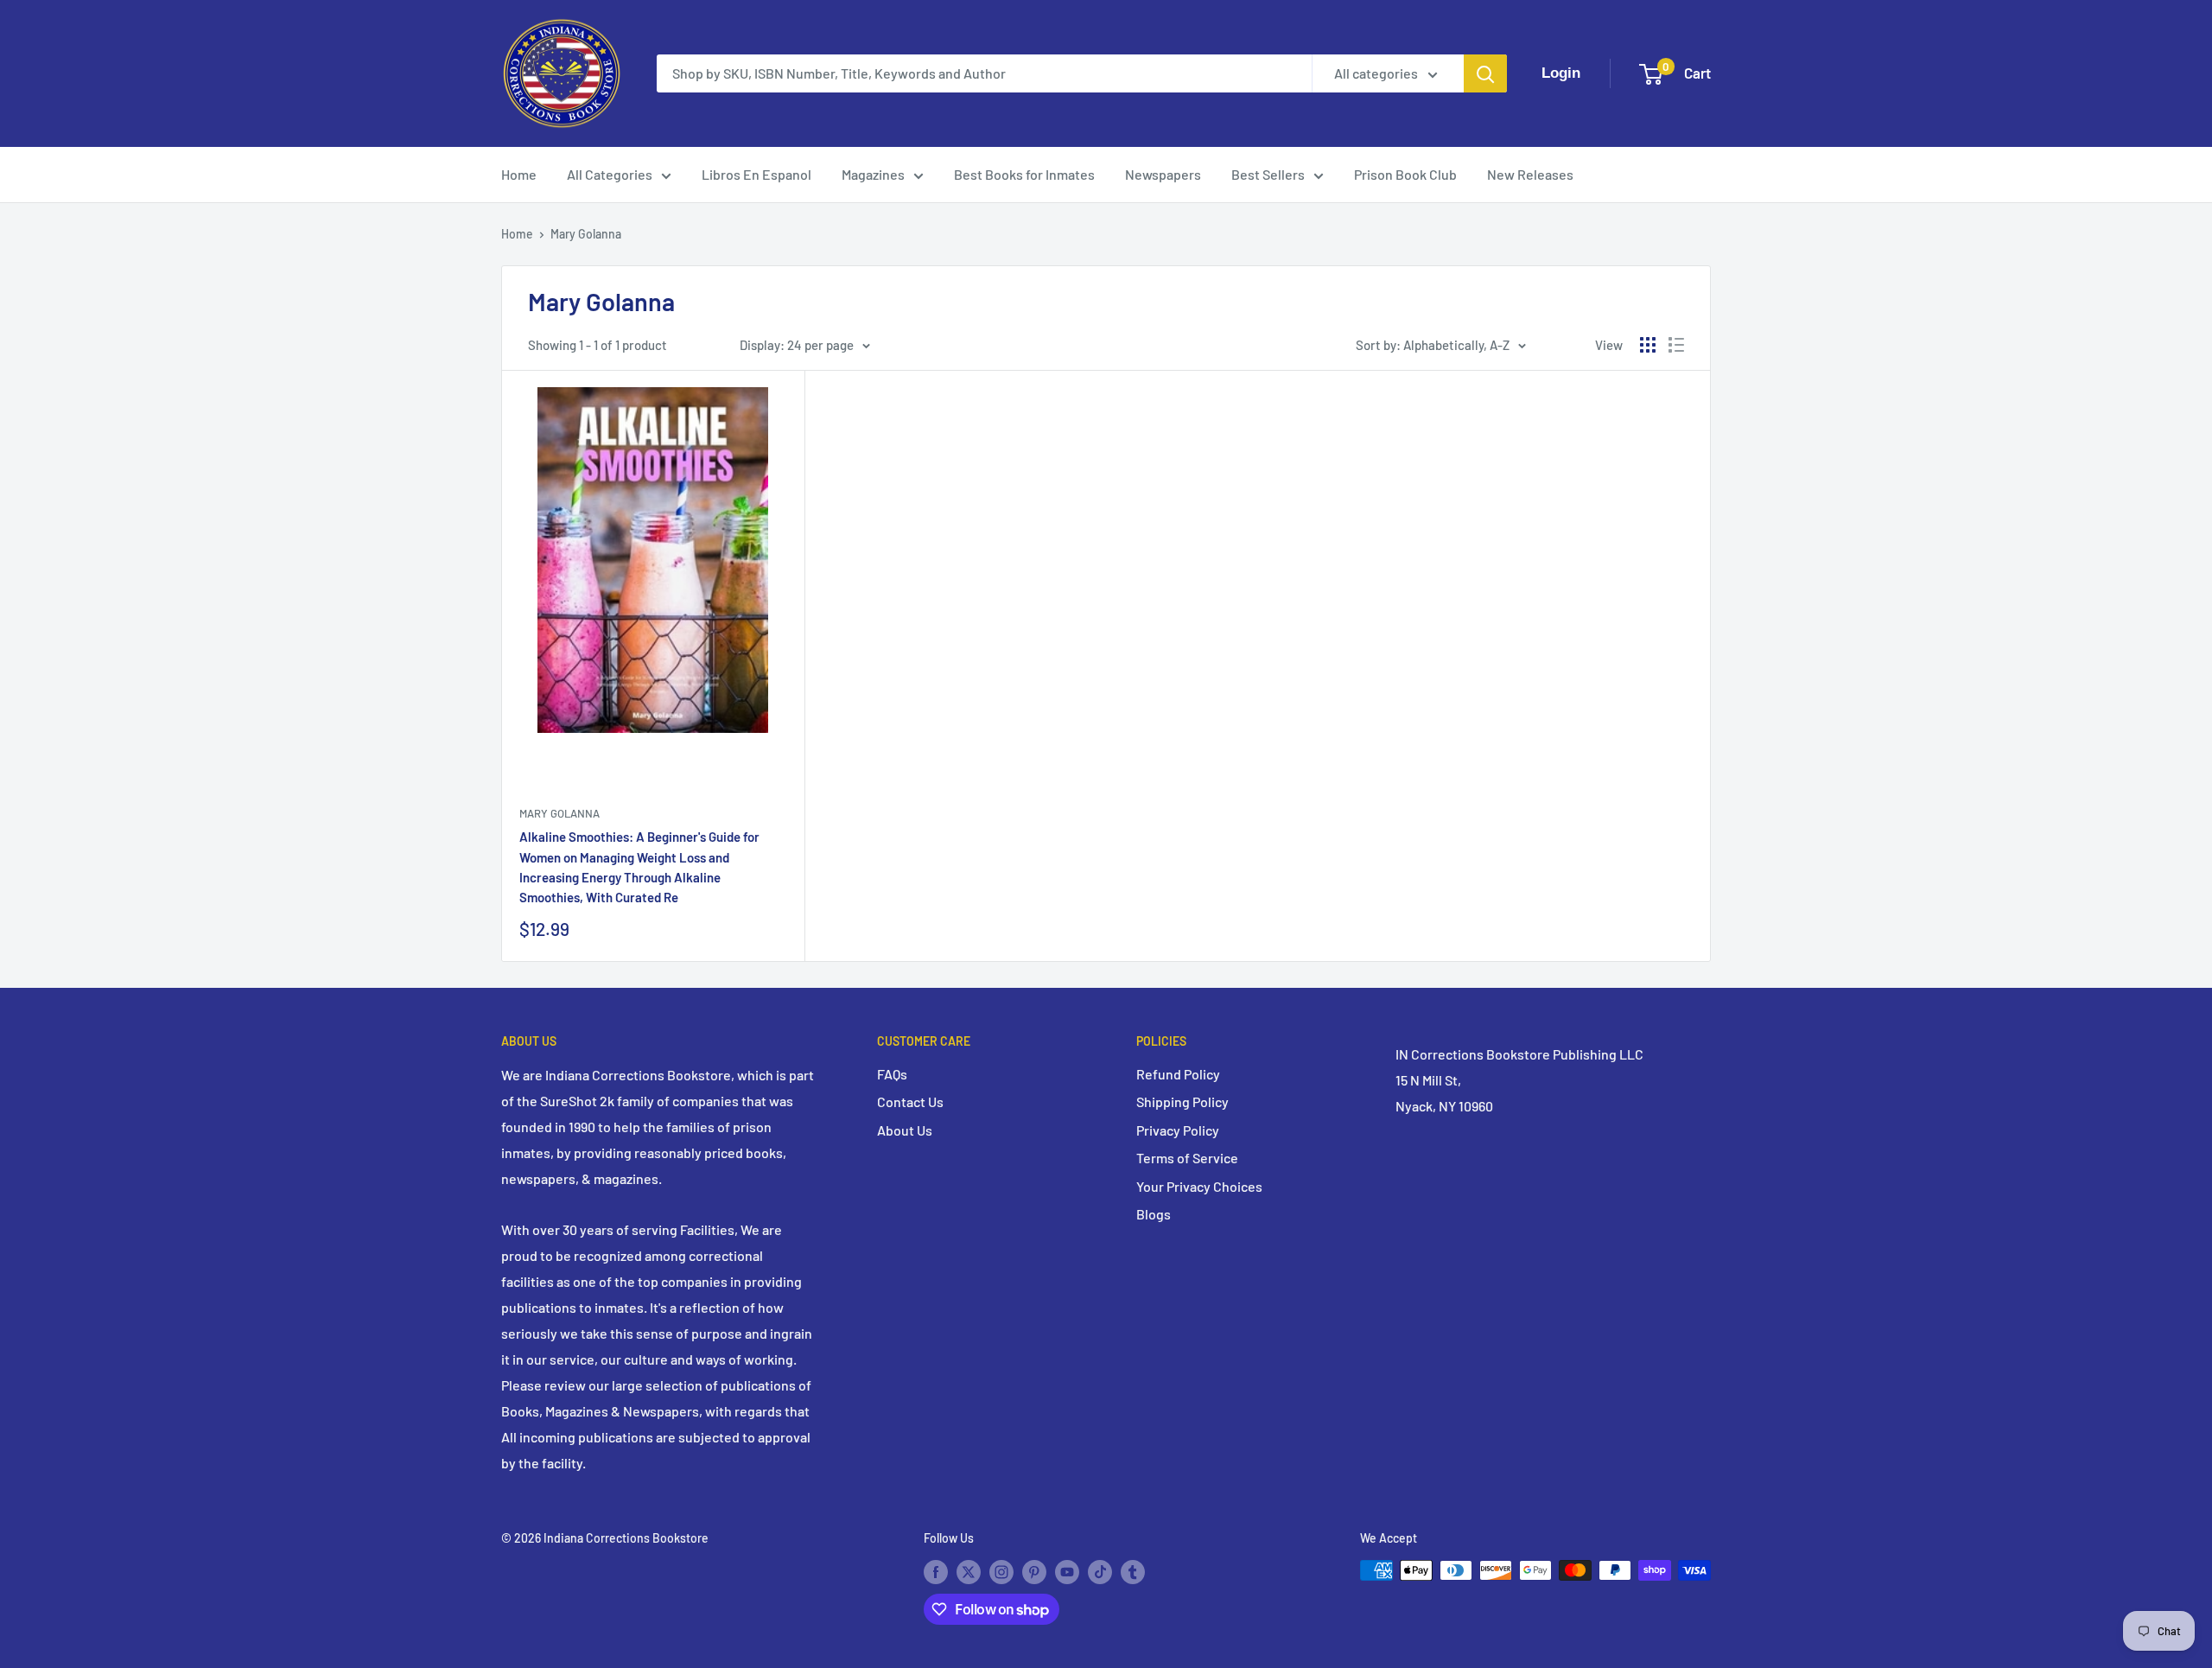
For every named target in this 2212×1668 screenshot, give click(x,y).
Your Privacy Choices (1199, 1186)
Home (519, 174)
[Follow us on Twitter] (969, 1572)
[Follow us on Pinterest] (1034, 1572)
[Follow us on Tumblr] (1133, 1572)
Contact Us (910, 1101)
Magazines (873, 174)
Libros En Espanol (756, 174)
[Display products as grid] (1648, 345)
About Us (905, 1130)
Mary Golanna (586, 234)
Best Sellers (1268, 174)
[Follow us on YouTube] (1067, 1572)
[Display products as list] (1676, 345)
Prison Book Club (1405, 174)
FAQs (892, 1074)
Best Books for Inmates (1024, 174)
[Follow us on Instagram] (1001, 1572)
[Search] (1485, 73)
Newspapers (1163, 174)
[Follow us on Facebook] (936, 1572)
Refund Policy (1178, 1074)
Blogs (1154, 1214)
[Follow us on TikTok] (1100, 1572)
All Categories (610, 174)
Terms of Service (1187, 1158)
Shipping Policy (1182, 1101)
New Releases (1530, 174)
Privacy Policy (1178, 1130)
